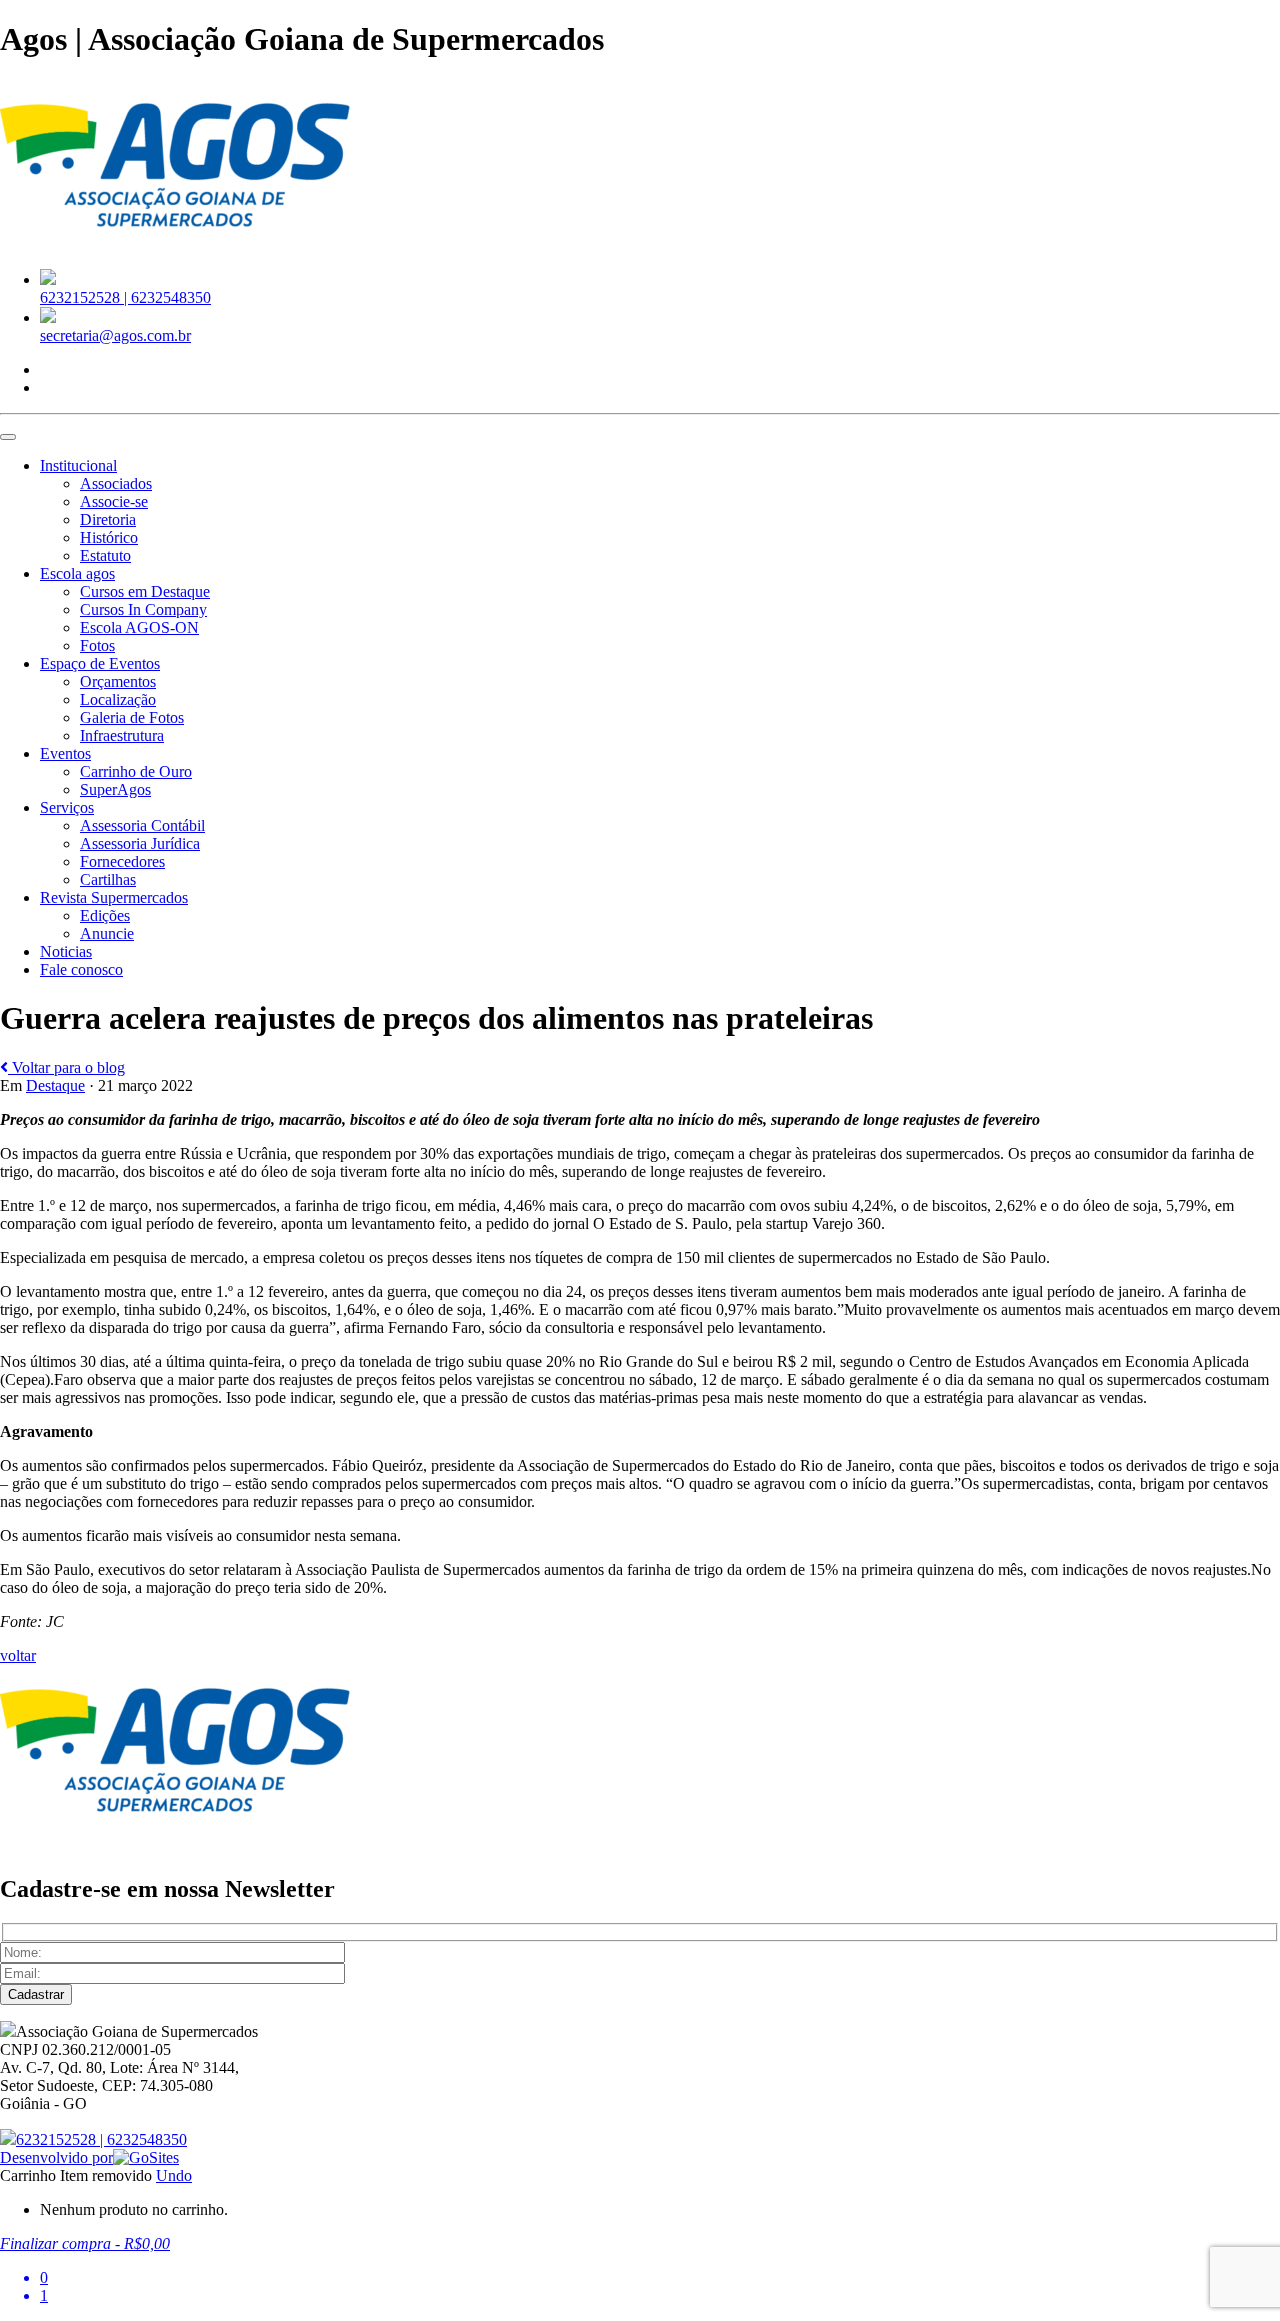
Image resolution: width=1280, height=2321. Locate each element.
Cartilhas (108, 879)
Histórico (109, 537)
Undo (174, 2175)
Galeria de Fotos (132, 717)
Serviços (67, 807)
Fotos (97, 645)
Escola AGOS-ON (139, 627)
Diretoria (108, 519)
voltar (18, 1655)
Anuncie (107, 933)
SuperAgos (115, 789)
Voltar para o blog (66, 1067)
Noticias (66, 951)
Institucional (78, 465)
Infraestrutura (122, 735)
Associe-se (114, 501)
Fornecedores (122, 861)
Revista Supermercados (114, 897)
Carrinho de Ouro (136, 771)
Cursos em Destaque (145, 591)
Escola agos (77, 573)
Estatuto (105, 555)
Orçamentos (118, 681)
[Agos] (175, 243)
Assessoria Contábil (142, 825)
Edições (105, 915)
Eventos (65, 753)
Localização (118, 699)
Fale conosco (81, 969)
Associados (116, 483)
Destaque (55, 1085)
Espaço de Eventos (100, 663)
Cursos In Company (143, 609)
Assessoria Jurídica (140, 843)
